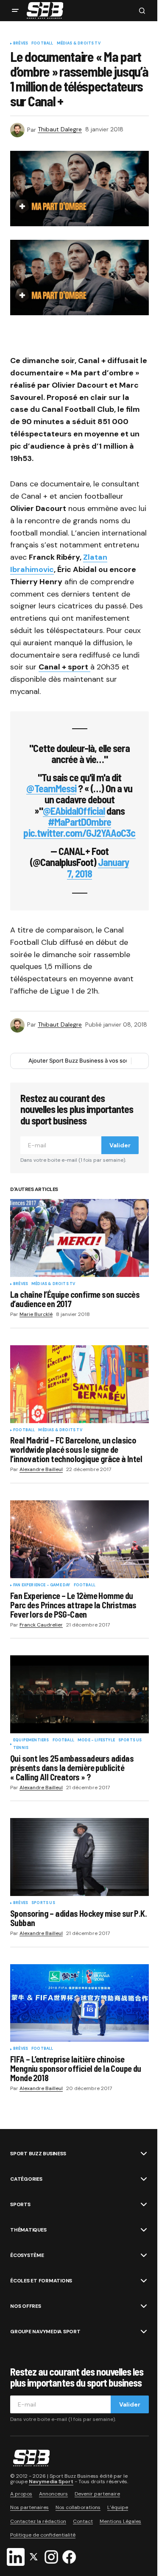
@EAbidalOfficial (74, 811)
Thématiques (28, 2230)
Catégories (26, 2179)
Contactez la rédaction (38, 2521)
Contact (83, 2521)
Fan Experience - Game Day (42, 1585)
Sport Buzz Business (38, 2154)
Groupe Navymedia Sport (45, 2332)
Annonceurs (53, 2494)
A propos (21, 2494)
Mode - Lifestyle (96, 1740)
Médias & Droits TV (79, 44)
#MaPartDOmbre (80, 822)
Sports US (130, 1740)
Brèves (21, 44)
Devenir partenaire (97, 2494)
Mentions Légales (120, 2521)
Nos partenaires (29, 2507)
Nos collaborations (78, 2507)
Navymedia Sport (51, 2482)
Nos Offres (26, 2306)
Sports (20, 2204)
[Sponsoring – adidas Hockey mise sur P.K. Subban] (79, 1857)
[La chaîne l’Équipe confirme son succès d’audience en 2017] (79, 1238)
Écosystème (27, 2255)
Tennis (21, 1748)
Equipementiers (31, 1740)
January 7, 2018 (98, 867)
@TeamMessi (51, 788)
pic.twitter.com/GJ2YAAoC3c (79, 833)
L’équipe (118, 2507)
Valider (120, 1145)
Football (42, 44)
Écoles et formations (41, 2281)
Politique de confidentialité (43, 2535)
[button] (15, 11)
